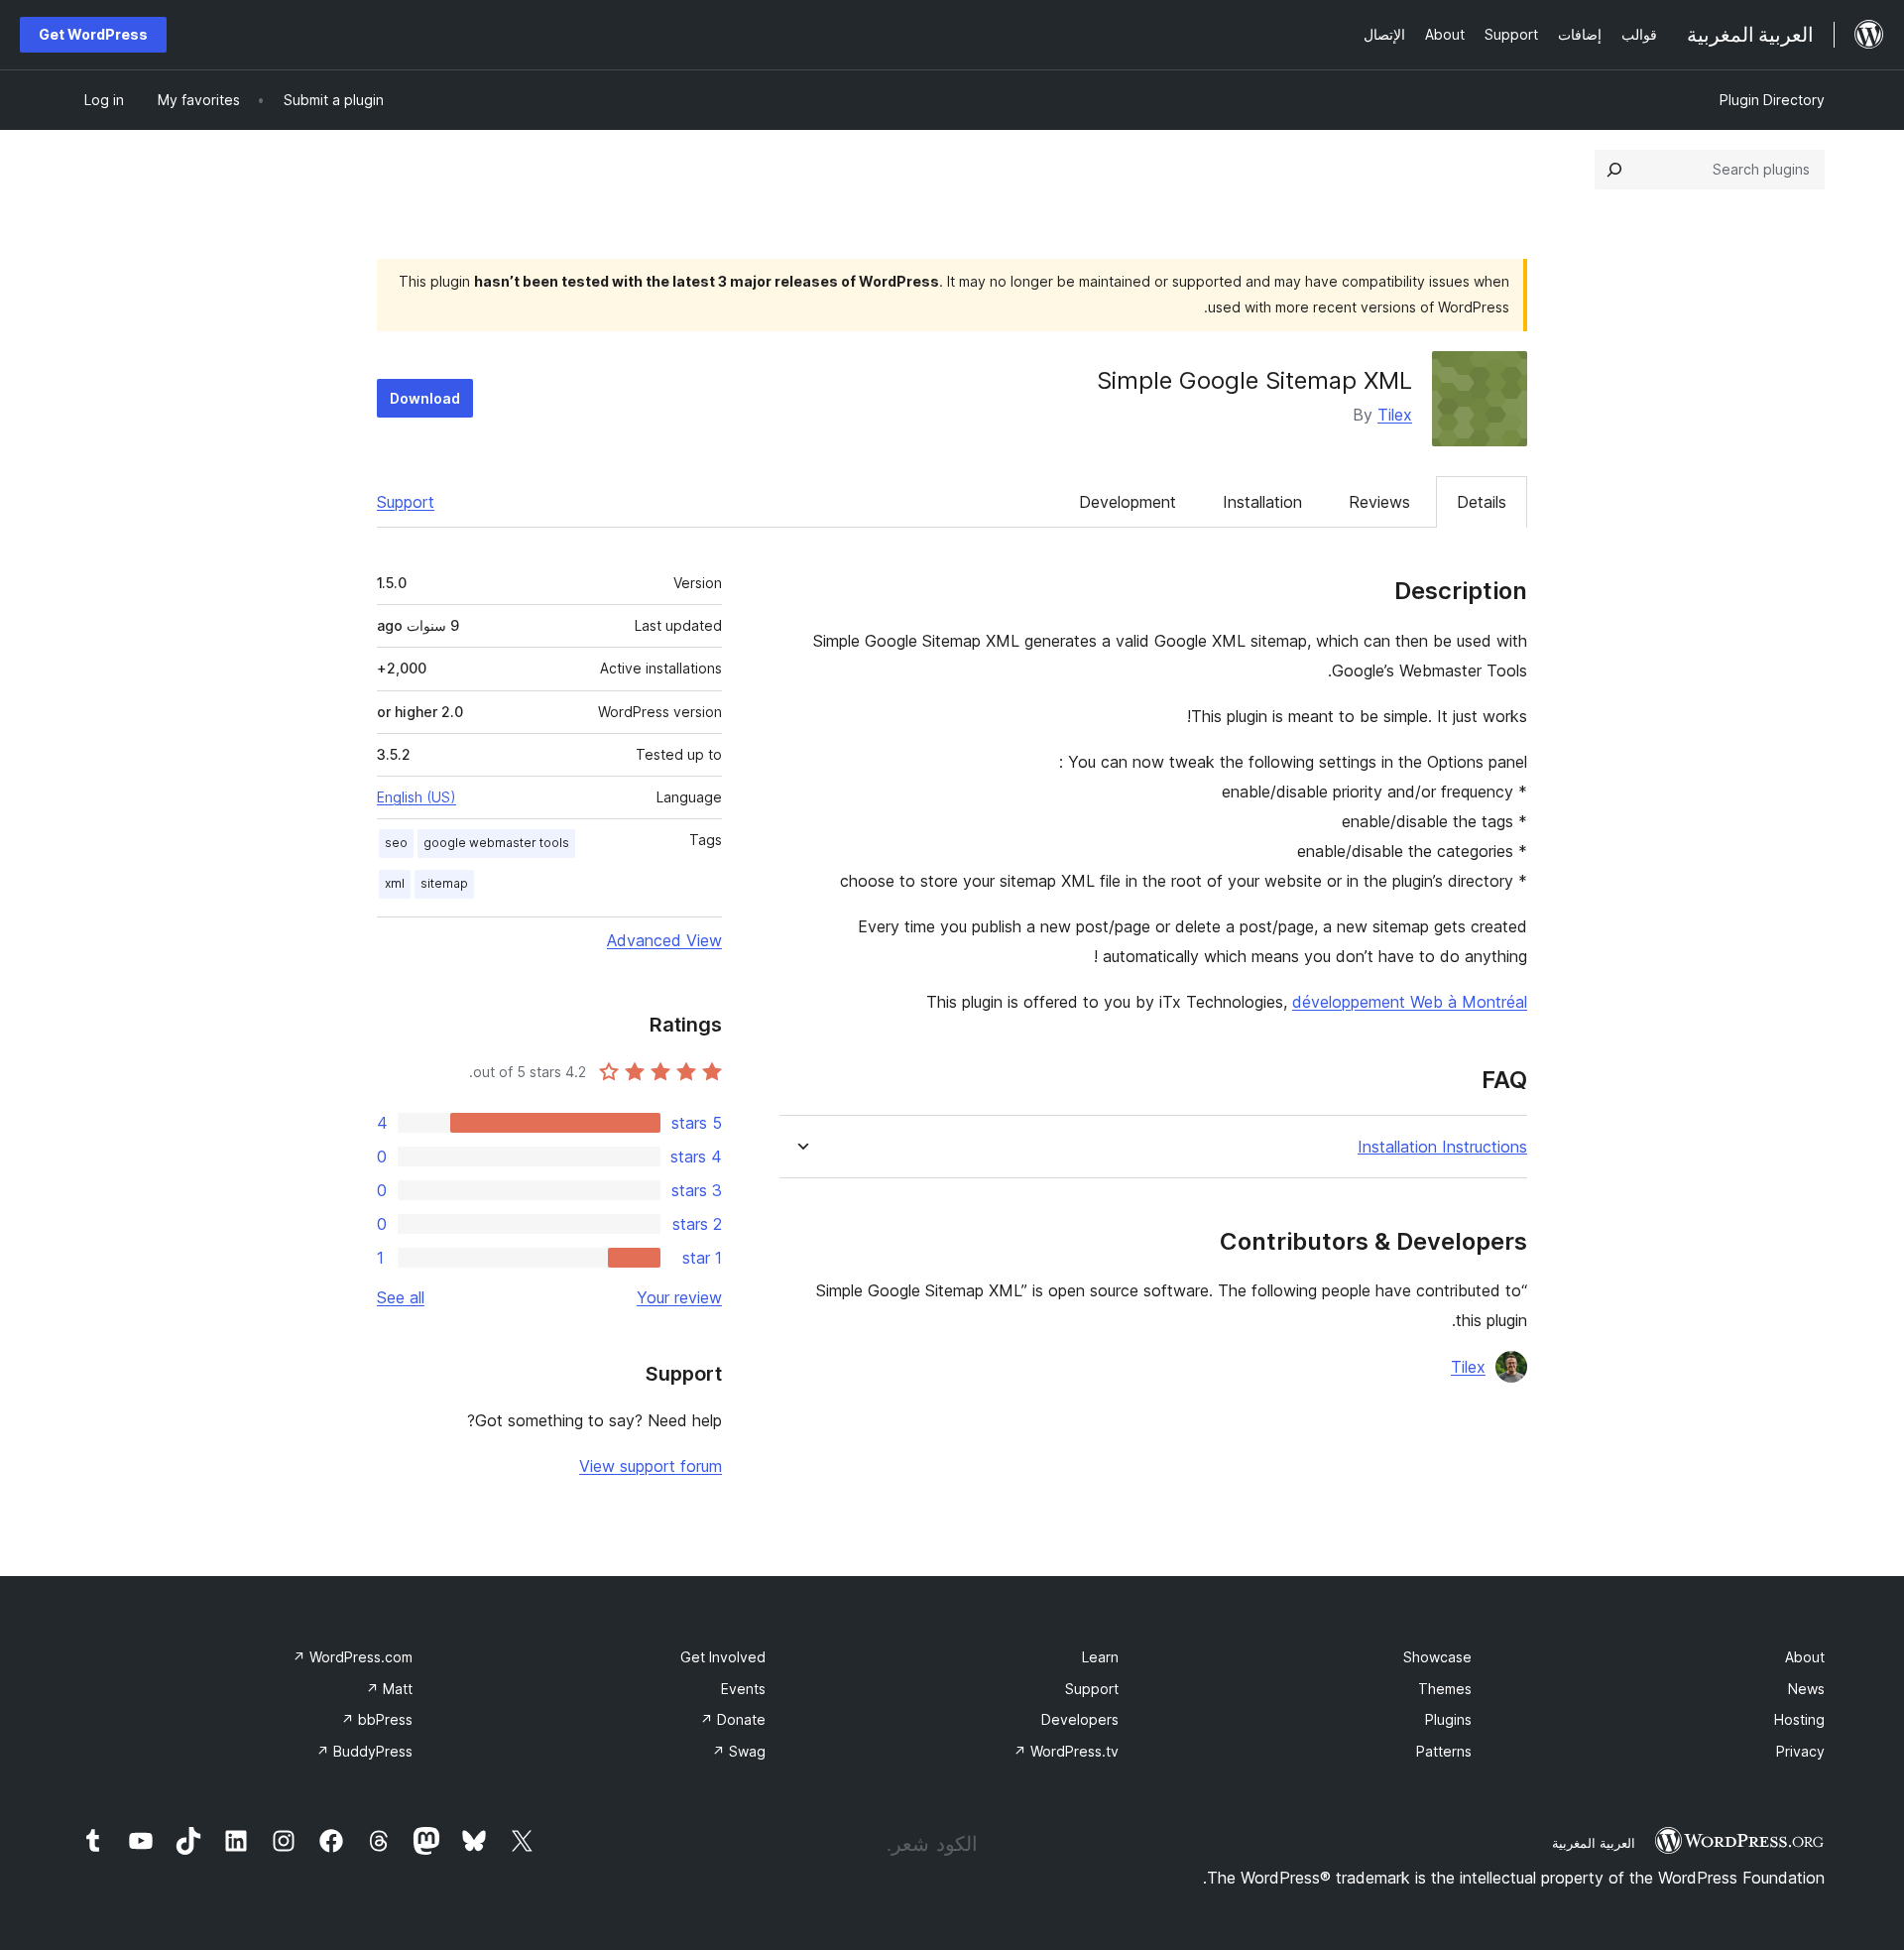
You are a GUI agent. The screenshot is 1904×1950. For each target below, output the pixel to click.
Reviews (1379, 502)
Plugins (1448, 1719)
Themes (1445, 1689)
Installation (1262, 502)
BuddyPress (364, 1751)
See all (401, 1297)
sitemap (444, 883)
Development (1128, 502)
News (1806, 1689)
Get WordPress (93, 34)
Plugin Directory (1772, 100)
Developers (1080, 1719)
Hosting (1799, 1719)
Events (743, 1689)
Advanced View (664, 940)
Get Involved (723, 1657)
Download (425, 398)
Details (1482, 502)
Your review (679, 1297)
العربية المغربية (1594, 1843)
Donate (733, 1719)
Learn (1100, 1657)
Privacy (1800, 1751)
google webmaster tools (496, 843)
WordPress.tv (1066, 1751)
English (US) (416, 797)
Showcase (1437, 1657)
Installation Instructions (1442, 1147)
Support (406, 502)
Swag (739, 1751)
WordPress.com (353, 1657)
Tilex (1395, 415)
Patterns (1444, 1751)
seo (396, 843)
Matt (389, 1689)
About (1805, 1657)
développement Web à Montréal (1410, 1002)
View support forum (651, 1466)
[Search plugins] (1614, 170)
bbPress (377, 1719)
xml (395, 883)
